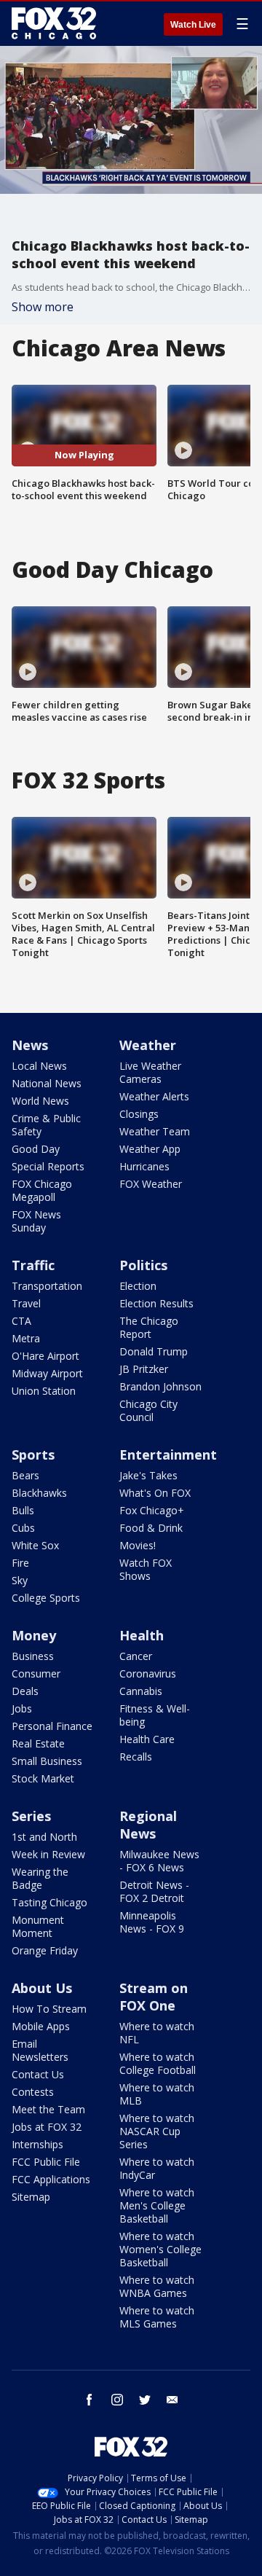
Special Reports (48, 1166)
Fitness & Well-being (155, 1715)
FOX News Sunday (36, 1221)
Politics (143, 1265)
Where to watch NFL (157, 2033)
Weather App (150, 1149)
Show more (43, 307)
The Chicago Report (149, 1327)
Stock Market (43, 1778)
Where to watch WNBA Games (157, 2286)
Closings (139, 1114)
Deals (25, 1691)
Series (31, 1816)
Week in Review (48, 1854)
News (30, 1045)
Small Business (47, 1761)
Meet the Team (48, 2109)
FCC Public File (46, 2162)
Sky (20, 1580)
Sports (33, 1455)
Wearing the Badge (40, 1878)
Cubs (23, 1528)
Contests (33, 2092)
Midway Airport (47, 1373)
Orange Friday (45, 1950)
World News (40, 1101)
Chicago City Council (148, 1410)
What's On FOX (155, 1493)
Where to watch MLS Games (157, 2317)
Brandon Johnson (160, 1386)
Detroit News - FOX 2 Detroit (154, 1891)
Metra (26, 1338)
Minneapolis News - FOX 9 (152, 1922)
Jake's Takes (148, 1475)
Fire (20, 1563)
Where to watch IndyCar (157, 2168)
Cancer (136, 1656)
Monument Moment (38, 1926)
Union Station (44, 1391)
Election (138, 1286)
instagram (117, 2400)
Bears (25, 1475)
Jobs (22, 1708)
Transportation (47, 1286)
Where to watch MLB (157, 2094)
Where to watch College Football (158, 2063)
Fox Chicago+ (152, 1510)
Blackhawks (39, 1493)
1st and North (44, 1837)
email (172, 2400)
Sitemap (31, 2197)
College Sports (46, 1598)
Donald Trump (154, 1351)
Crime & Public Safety (46, 1125)
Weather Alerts (154, 1096)
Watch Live (193, 25)
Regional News (148, 1825)
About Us (42, 1988)
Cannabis (141, 1691)
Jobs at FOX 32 (47, 2127)
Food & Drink (151, 1528)
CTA (21, 1321)
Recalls (136, 1757)
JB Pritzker (144, 1369)
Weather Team (155, 1131)
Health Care (147, 1739)
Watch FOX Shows (146, 1569)
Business (33, 1656)
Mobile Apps (41, 2026)
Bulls (23, 1510)
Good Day (36, 1149)
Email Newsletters (40, 2050)
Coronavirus (148, 1673)
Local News (39, 1066)
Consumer (36, 1673)
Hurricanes (144, 1166)
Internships (37, 2144)
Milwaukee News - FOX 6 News (159, 1861)
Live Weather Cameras (150, 1072)
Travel (26, 1303)
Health (142, 1635)
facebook (90, 2400)
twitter (145, 2400)
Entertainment (168, 1455)
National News (47, 1083)
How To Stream (49, 2009)
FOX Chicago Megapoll (42, 1190)
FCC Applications (51, 2179)
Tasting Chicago (49, 1902)
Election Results (156, 1303)
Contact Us (38, 2074)
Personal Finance (52, 1726)
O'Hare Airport (45, 1356)
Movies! (138, 1545)
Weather (148, 1045)
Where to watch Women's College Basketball (160, 2249)
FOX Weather (151, 1184)
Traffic (33, 1265)
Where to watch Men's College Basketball (157, 2205)
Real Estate (38, 1743)
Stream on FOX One (154, 1997)
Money (34, 1635)
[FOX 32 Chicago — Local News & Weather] (54, 23)
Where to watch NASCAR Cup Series (157, 2131)
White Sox (35, 1545)
